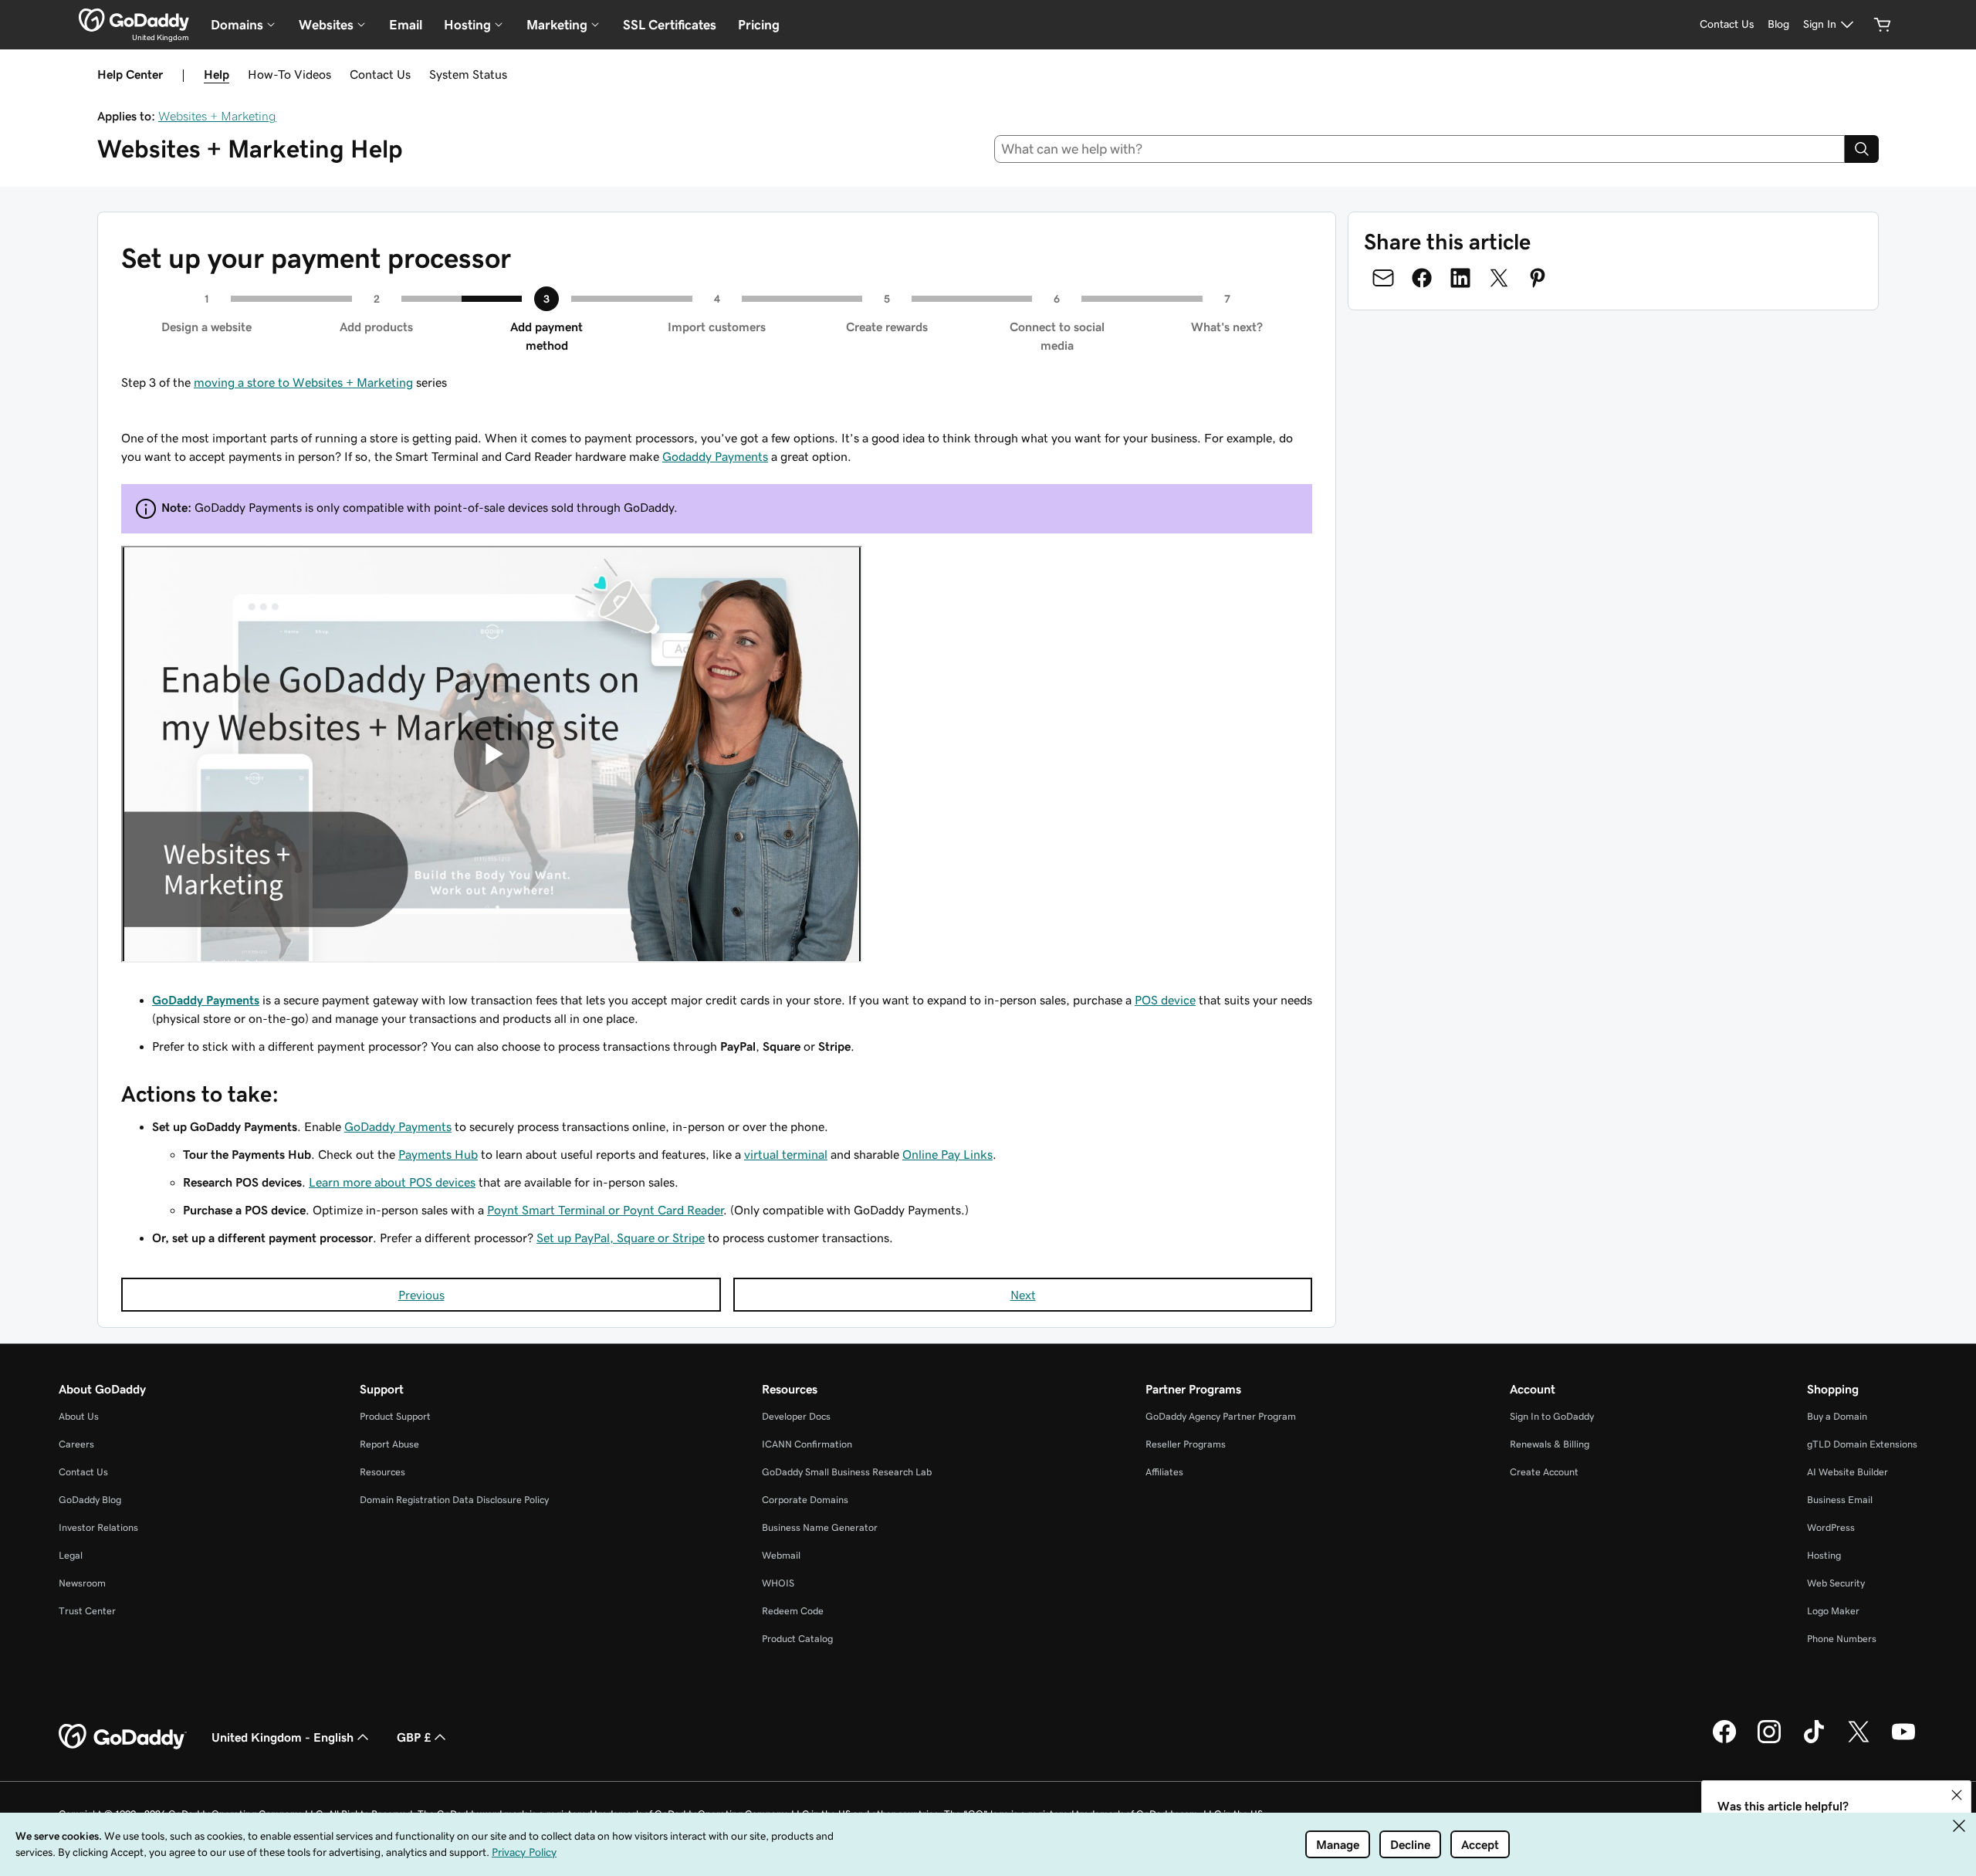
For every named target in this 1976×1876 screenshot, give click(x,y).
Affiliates (1164, 1472)
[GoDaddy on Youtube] (1903, 1741)
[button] (1957, 1795)
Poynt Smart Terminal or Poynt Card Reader (605, 1210)
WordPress (1831, 1527)
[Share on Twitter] (1499, 278)
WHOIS (778, 1583)
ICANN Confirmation (807, 1444)
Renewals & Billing (1550, 1444)
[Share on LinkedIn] (1460, 278)
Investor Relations (98, 1527)
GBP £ (414, 1737)
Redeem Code (793, 1611)
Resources (382, 1472)
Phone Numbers (1842, 1639)
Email (406, 25)
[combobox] (1420, 149)
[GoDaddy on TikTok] (1814, 1741)
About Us (79, 1416)
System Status (468, 74)
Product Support (395, 1416)
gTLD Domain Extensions (1862, 1444)
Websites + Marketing (217, 116)
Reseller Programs (1186, 1444)
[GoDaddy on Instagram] (1769, 1741)
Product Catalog (797, 1639)
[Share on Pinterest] (1538, 278)
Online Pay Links (947, 1154)
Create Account (1544, 1472)
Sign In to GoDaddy (1552, 1416)
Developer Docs (796, 1416)
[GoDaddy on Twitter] (1859, 1741)
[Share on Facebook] (1422, 278)
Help (217, 74)
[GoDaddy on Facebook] (1724, 1741)
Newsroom (82, 1583)
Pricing (759, 25)
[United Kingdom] (134, 20)
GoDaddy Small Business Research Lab (847, 1472)
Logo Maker (1833, 1611)
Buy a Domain (1837, 1416)
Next (1023, 1295)
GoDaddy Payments (206, 1000)
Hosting (1824, 1555)
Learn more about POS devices (392, 1182)
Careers (76, 1444)
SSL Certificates (670, 25)
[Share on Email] (1383, 278)
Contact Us (380, 74)
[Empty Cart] (1883, 25)
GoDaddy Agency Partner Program (1221, 1416)
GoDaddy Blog (90, 1500)
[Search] (1862, 149)
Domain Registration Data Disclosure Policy (454, 1500)
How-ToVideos (289, 74)
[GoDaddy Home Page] (123, 1737)
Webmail (781, 1555)
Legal (71, 1555)
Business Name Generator (820, 1527)
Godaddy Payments (715, 456)
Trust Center (87, 1611)
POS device (1165, 1000)
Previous (421, 1295)
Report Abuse (389, 1444)
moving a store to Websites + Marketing (303, 382)
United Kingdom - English (283, 1737)
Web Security (1836, 1583)
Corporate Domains (805, 1500)
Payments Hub (438, 1154)
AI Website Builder (1847, 1472)
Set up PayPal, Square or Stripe (621, 1238)
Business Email (1840, 1500)
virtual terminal (786, 1154)
